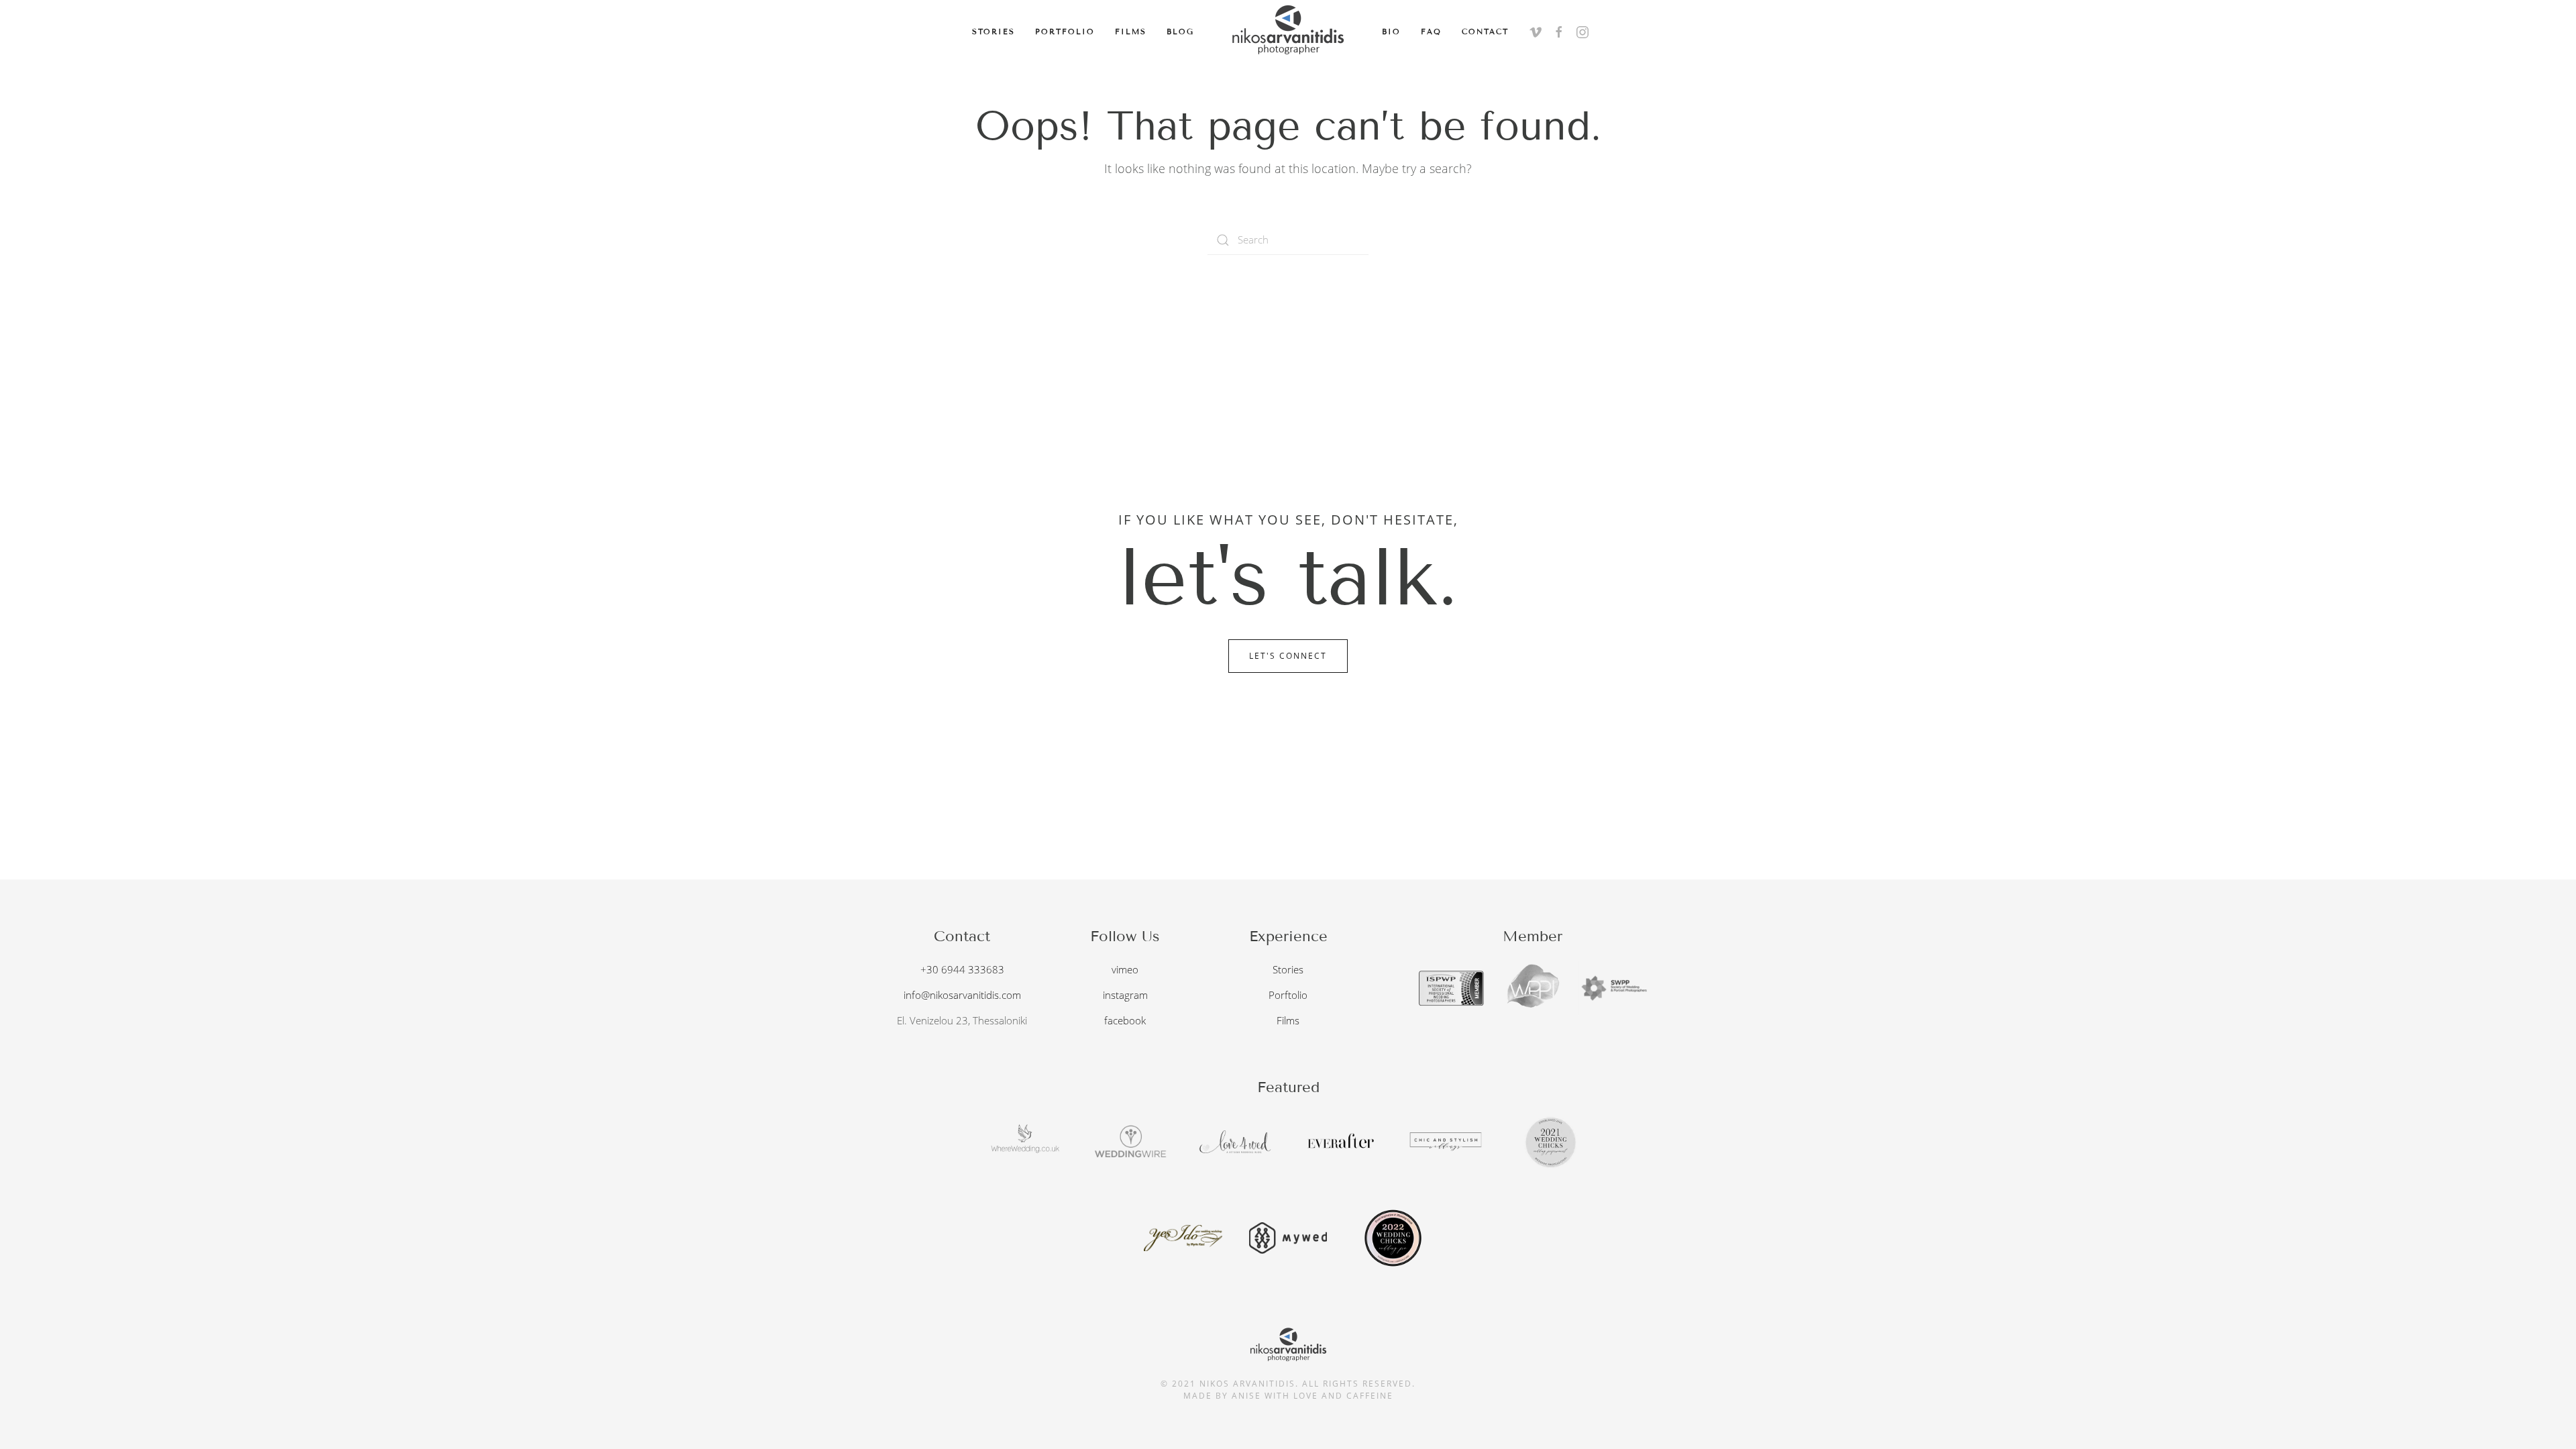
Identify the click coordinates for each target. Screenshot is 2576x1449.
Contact (1485, 32)
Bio (1391, 32)
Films (1131, 32)
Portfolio (1065, 32)
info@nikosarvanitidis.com (962, 995)
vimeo (1125, 969)
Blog (1180, 32)
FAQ (1431, 32)
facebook (1125, 1020)
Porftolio (1288, 995)
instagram (1125, 995)
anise (1246, 1396)
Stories (994, 32)
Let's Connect (1288, 656)
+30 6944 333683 (962, 969)
